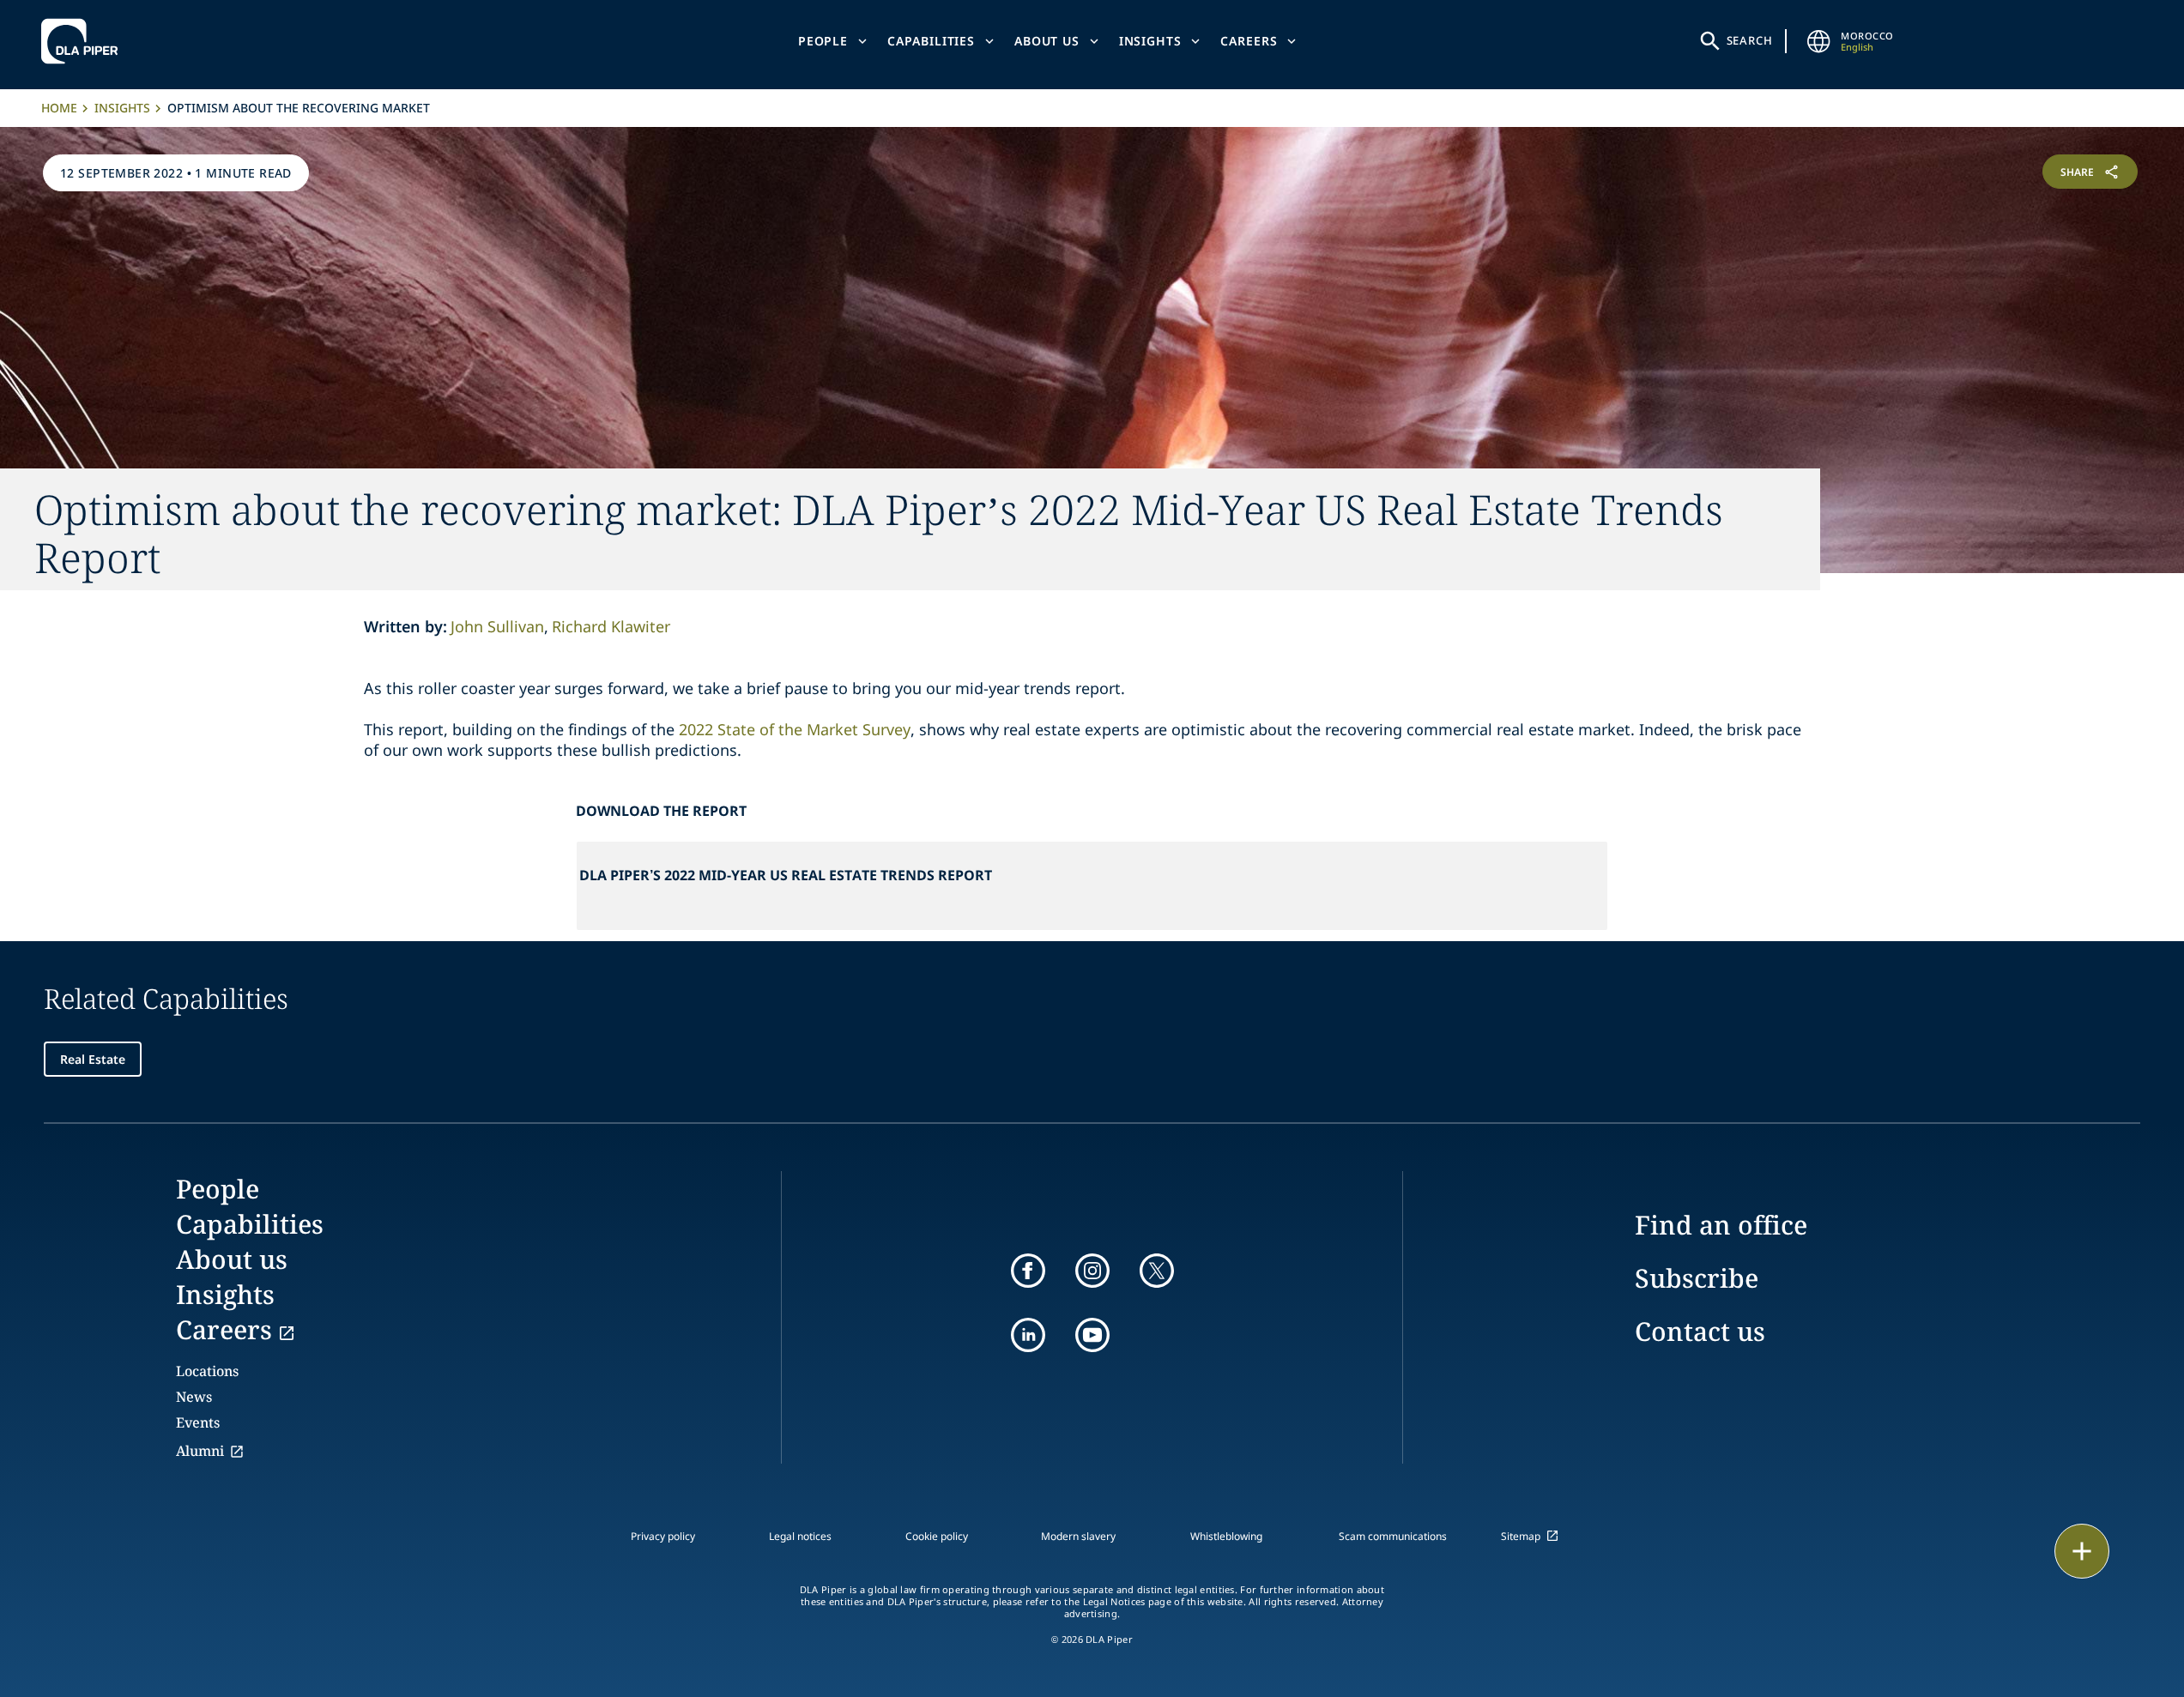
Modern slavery (1078, 1536)
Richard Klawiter (611, 626)
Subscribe (1697, 1278)
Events (198, 1422)
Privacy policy (663, 1536)
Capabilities (931, 41)
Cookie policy (937, 1536)
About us (1047, 41)
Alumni (200, 1451)
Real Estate (93, 1059)
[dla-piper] (84, 41)
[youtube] (1092, 1335)
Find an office (1721, 1225)
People (823, 41)
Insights (1150, 41)
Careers (1249, 41)
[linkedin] (1028, 1335)
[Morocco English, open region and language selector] (1818, 41)
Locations (207, 1371)
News (194, 1397)
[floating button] (2082, 1551)
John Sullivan (497, 626)
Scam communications (1393, 1536)
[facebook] (1028, 1271)
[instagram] (1092, 1271)
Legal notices (800, 1536)
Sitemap (1521, 1536)
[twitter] (1157, 1271)
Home (59, 108)
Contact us (1700, 1331)
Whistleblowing (1226, 1536)
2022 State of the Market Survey (795, 729)
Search (1750, 40)
